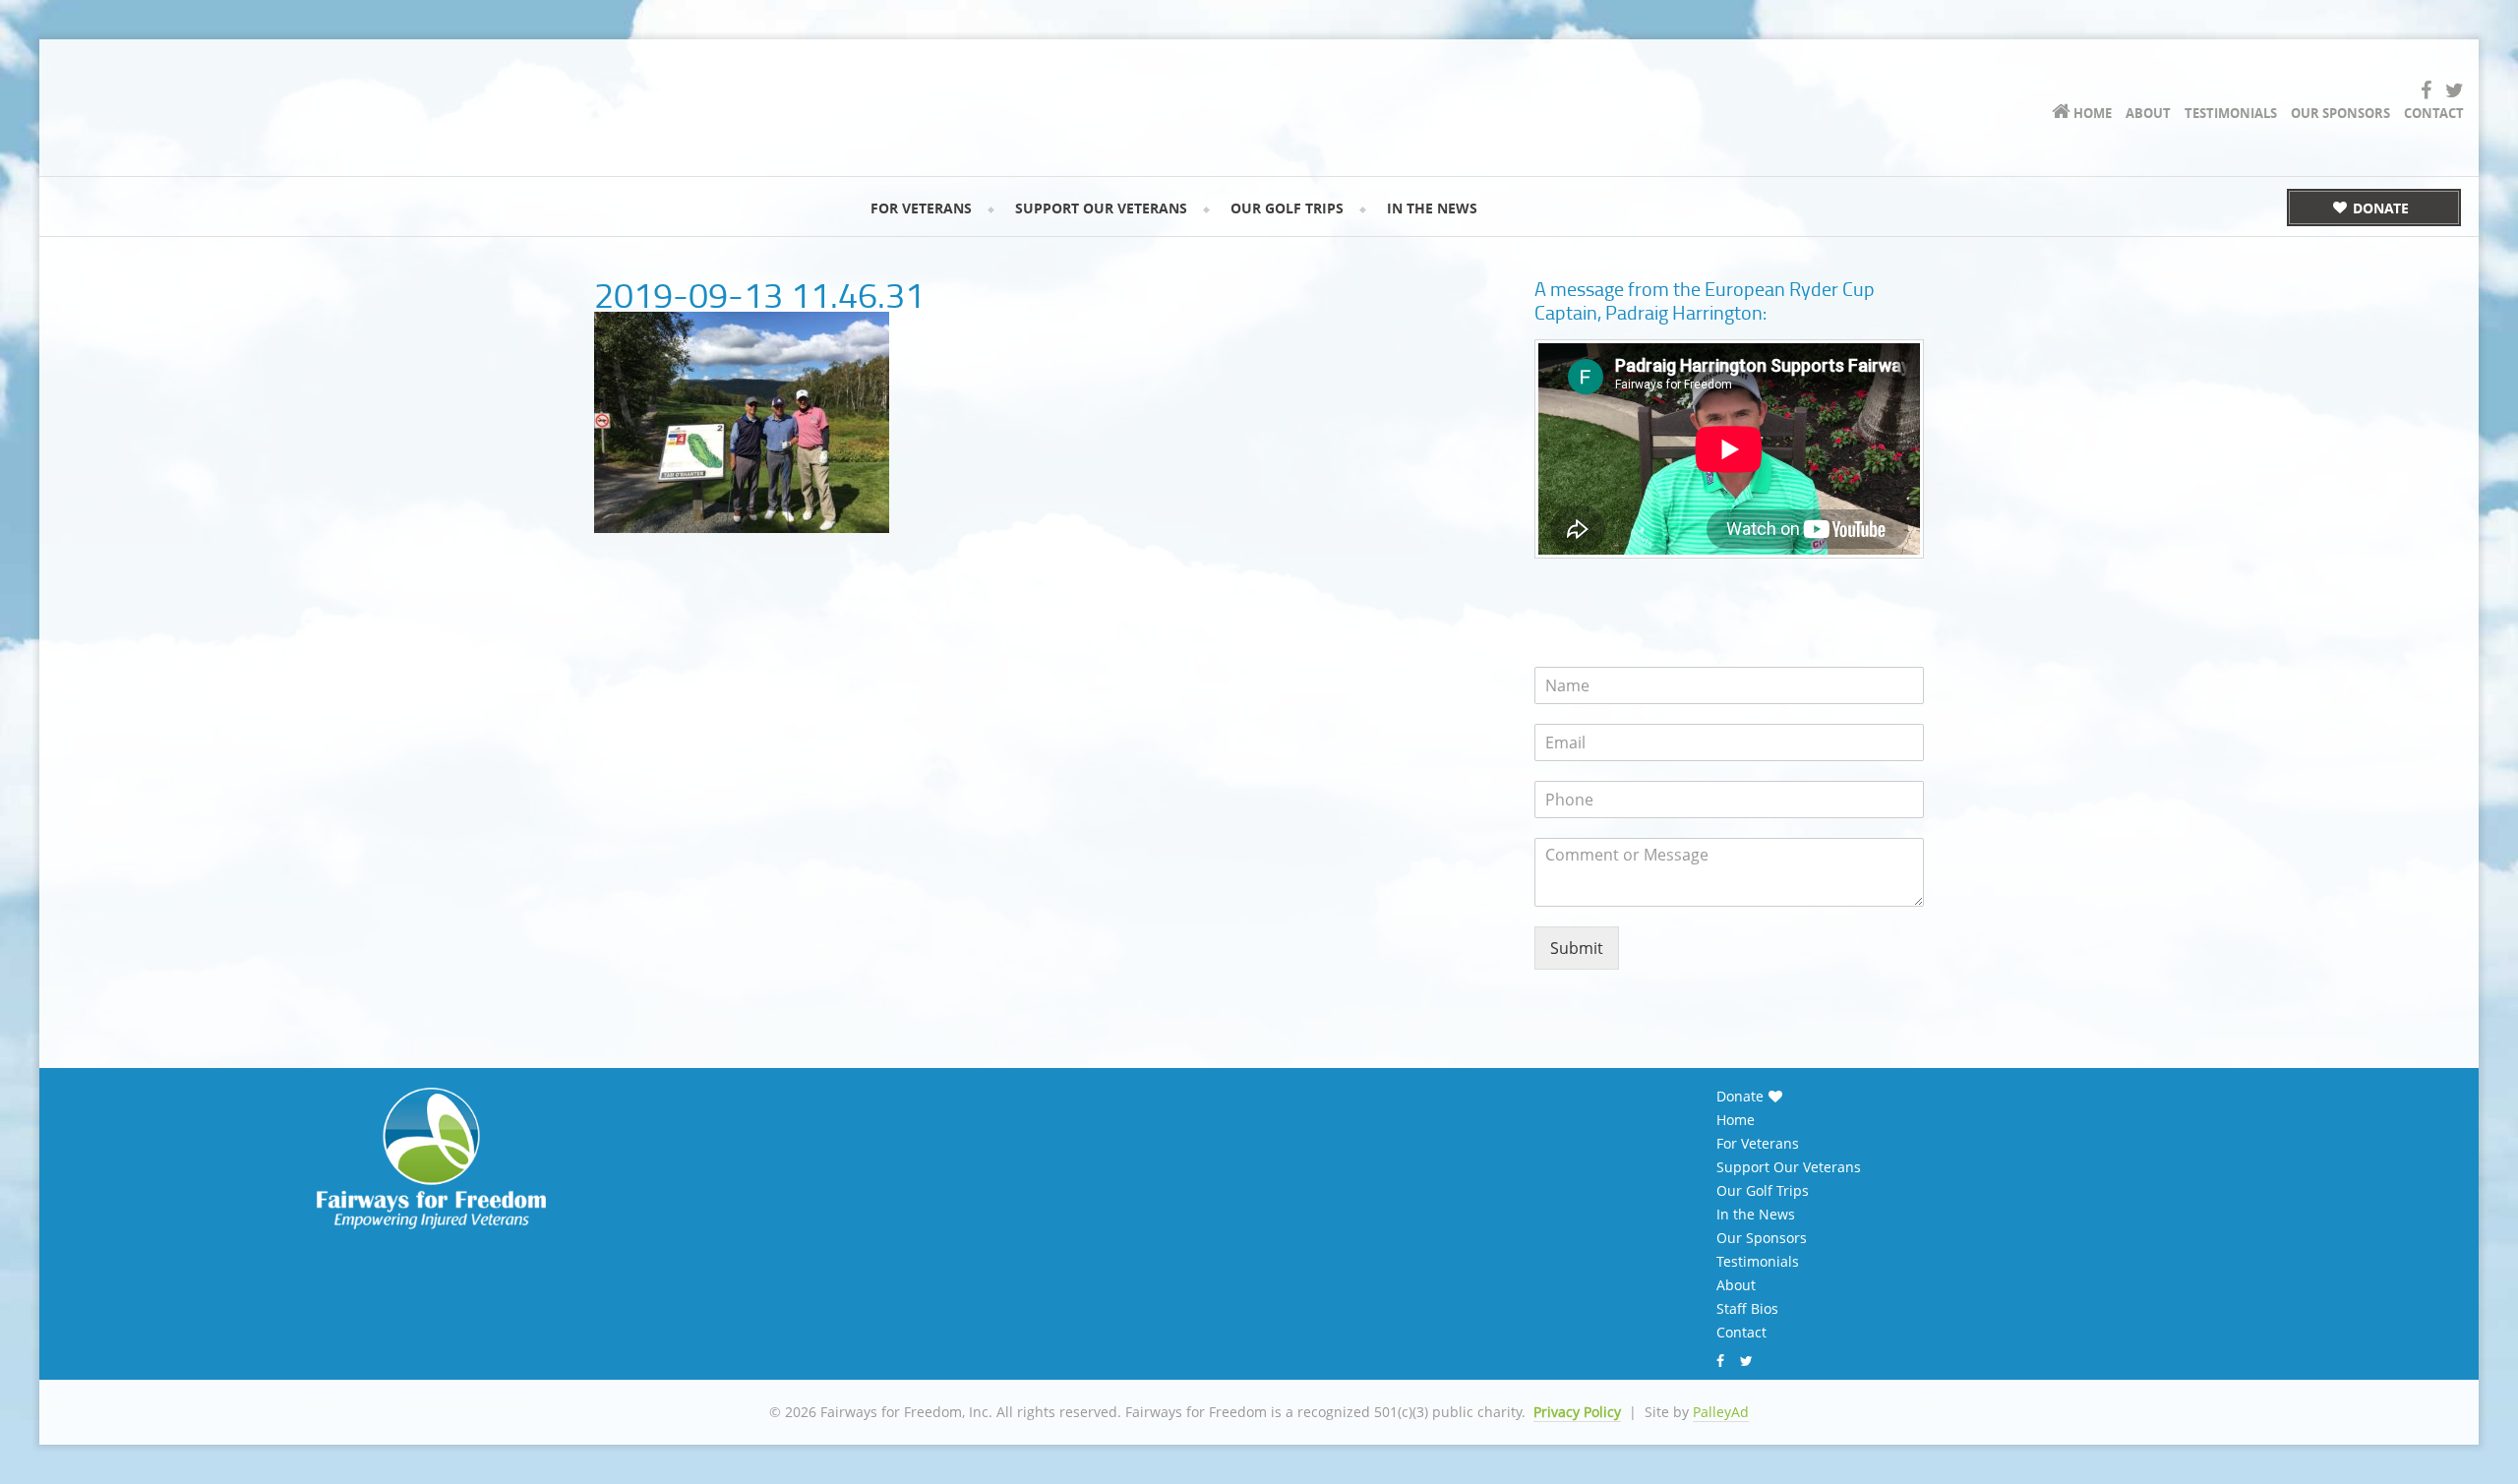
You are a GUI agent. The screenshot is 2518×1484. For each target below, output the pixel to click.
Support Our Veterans (1789, 1167)
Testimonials (1758, 1262)
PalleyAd (1721, 1412)
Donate (1740, 1097)
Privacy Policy (1577, 1412)
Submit (1577, 948)
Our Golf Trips (1763, 1191)
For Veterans (1758, 1144)
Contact (1741, 1333)
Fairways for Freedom (305, 94)
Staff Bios (1747, 1309)
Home (1736, 1120)
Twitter (1749, 1361)
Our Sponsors (1762, 1238)
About (1736, 1285)
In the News (1756, 1215)
